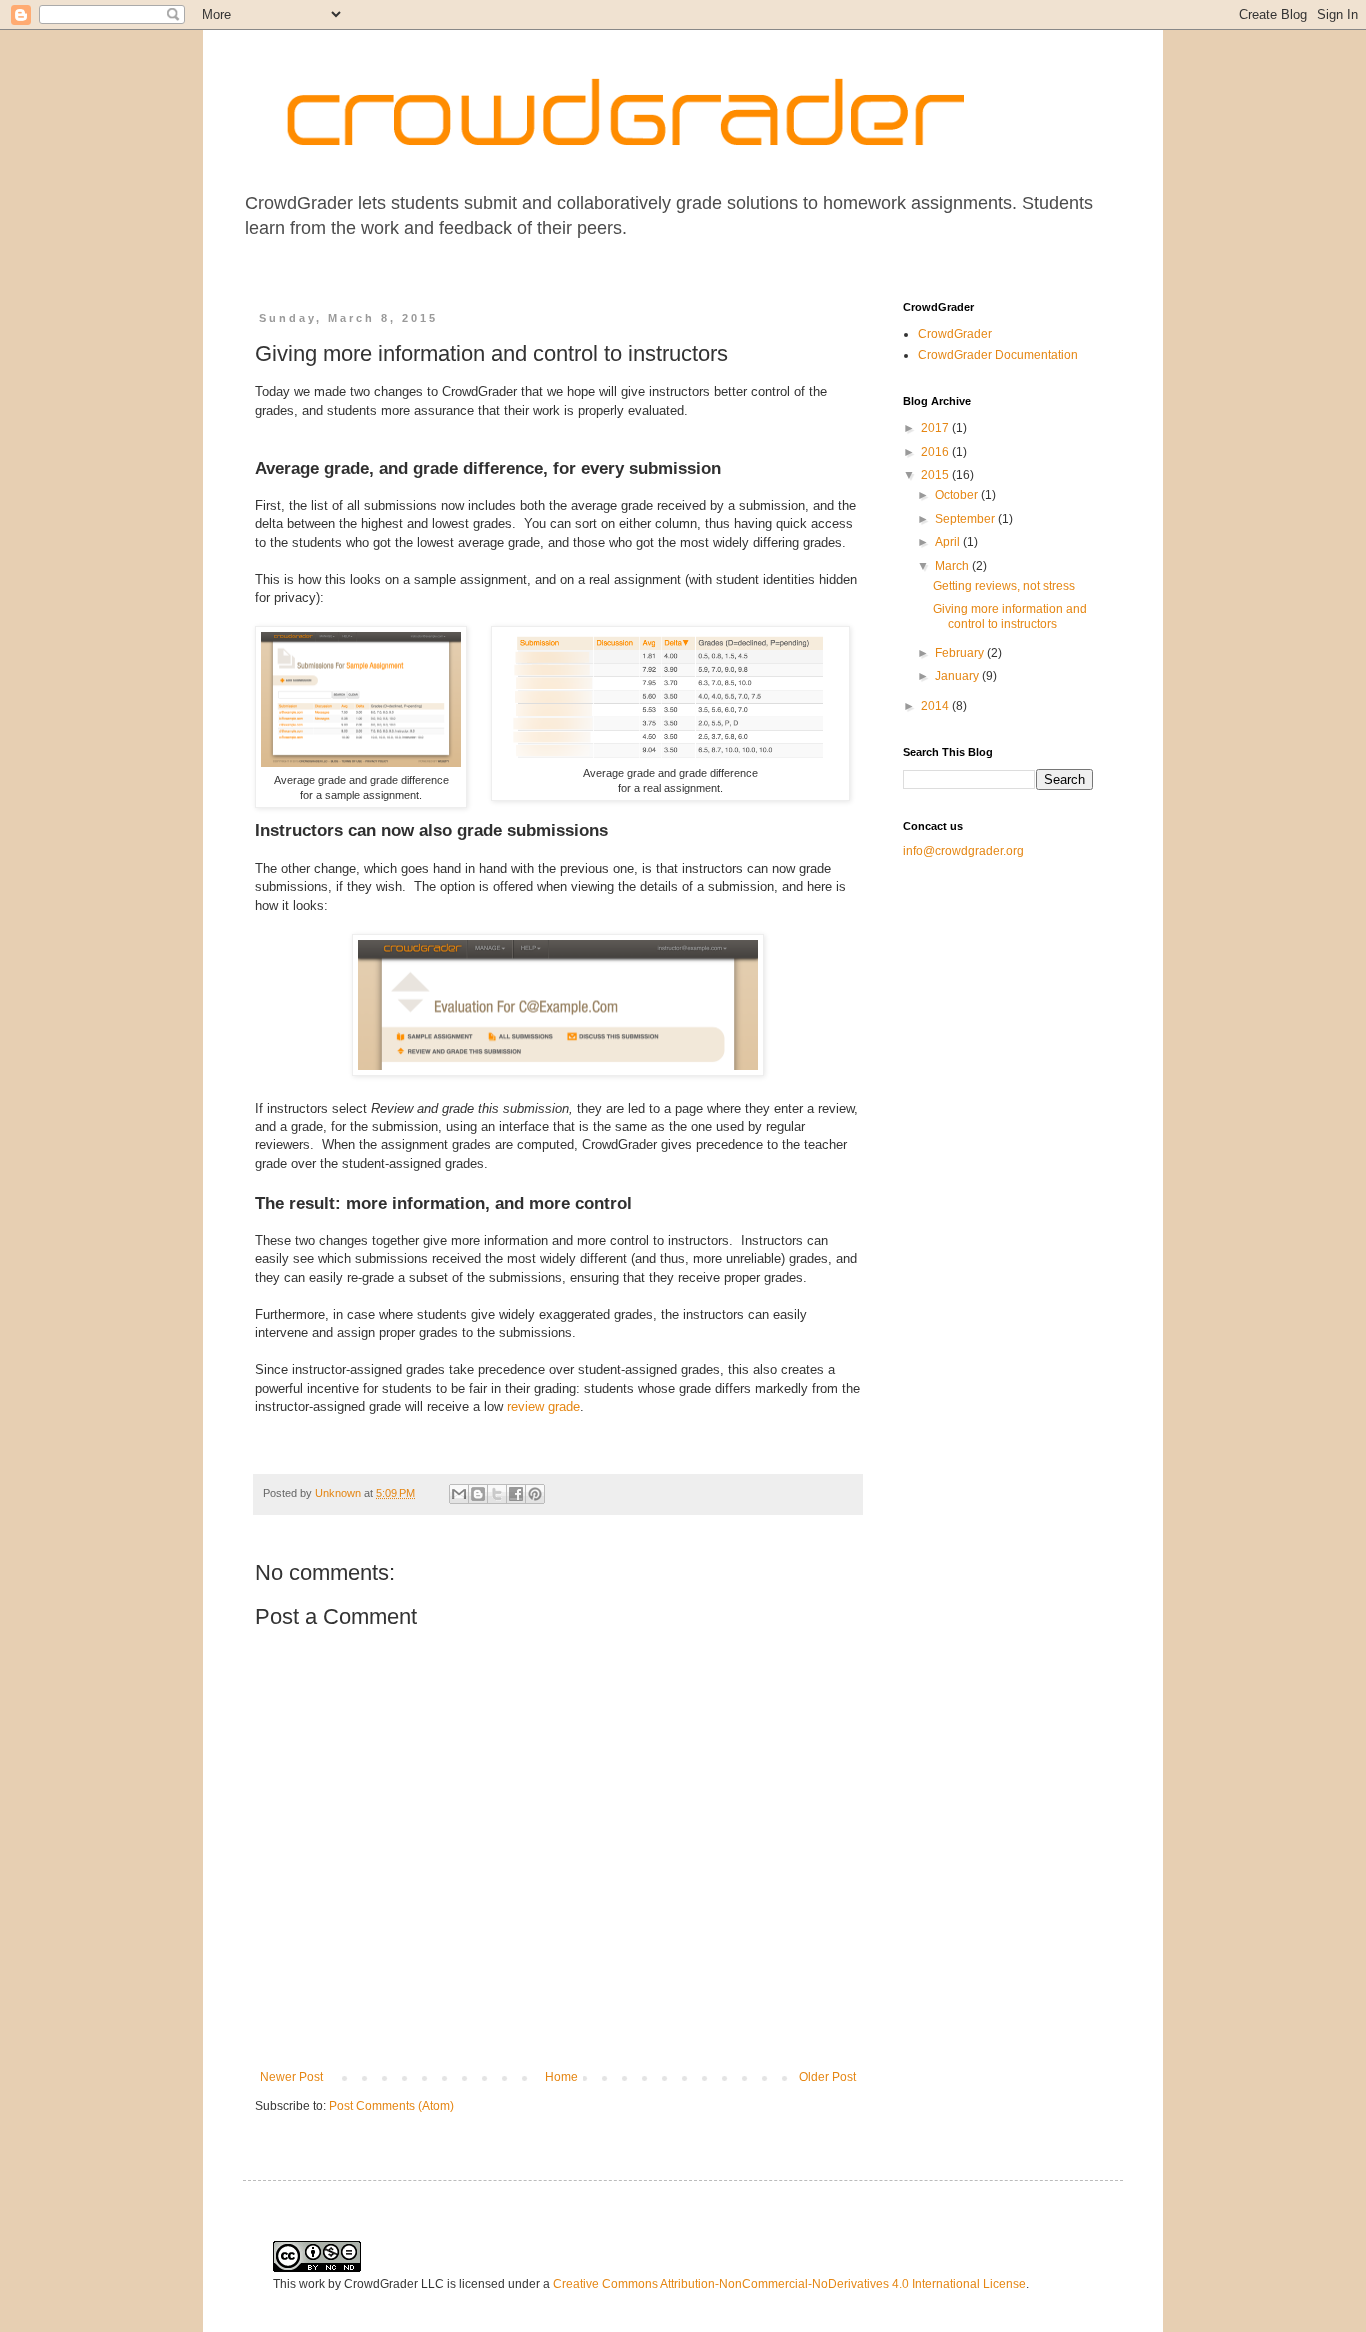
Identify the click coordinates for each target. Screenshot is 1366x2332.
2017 (936, 428)
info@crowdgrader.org (963, 851)
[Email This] (459, 1494)
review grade (543, 1406)
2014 (936, 706)
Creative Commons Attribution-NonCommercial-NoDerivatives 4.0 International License (789, 2284)
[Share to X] (497, 1494)
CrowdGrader (955, 334)
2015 (936, 475)
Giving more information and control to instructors (1010, 616)
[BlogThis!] (478, 1494)
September (966, 519)
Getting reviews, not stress (1004, 586)
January (958, 676)
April (949, 542)
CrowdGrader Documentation (998, 355)
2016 (936, 452)
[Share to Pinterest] (535, 1494)
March (953, 566)
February (961, 653)
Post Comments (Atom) (391, 2106)
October (958, 495)
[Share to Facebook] (516, 1494)
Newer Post (291, 2077)
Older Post (827, 2077)
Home (561, 2077)
